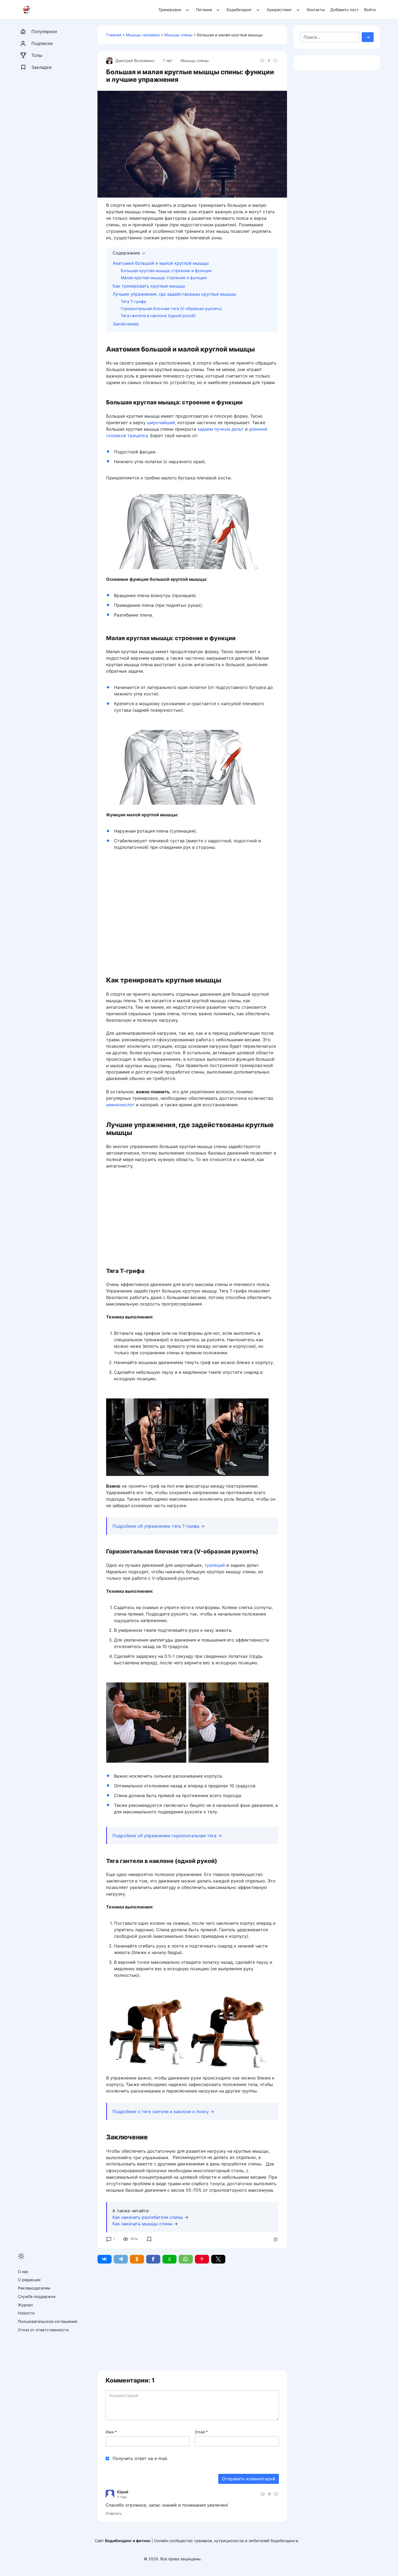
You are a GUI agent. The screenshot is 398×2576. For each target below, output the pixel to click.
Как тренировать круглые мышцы (149, 286)
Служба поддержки (37, 2296)
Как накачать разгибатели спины (148, 2217)
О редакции (29, 2280)
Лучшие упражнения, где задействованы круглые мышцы (174, 294)
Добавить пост (345, 10)
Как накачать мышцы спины (142, 2224)
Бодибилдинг (239, 10)
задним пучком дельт (221, 429)
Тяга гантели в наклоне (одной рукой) (158, 316)
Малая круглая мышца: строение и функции (164, 278)
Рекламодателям (34, 2288)
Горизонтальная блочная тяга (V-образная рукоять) (171, 309)
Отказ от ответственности (43, 2330)
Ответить (114, 2514)
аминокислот (120, 1105)
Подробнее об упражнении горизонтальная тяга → (167, 1836)
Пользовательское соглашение (48, 2321)
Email (201, 2432)
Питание (204, 10)
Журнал (25, 2305)
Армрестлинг (279, 10)
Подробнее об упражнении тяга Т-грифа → (159, 1526)
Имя (111, 2432)
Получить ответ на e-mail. (140, 2458)
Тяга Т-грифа (133, 302)
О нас (23, 2272)
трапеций (215, 1565)
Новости (26, 2313)
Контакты (316, 10)
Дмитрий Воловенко (135, 61)
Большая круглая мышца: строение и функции (166, 271)
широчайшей (161, 423)
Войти (370, 10)
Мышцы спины (178, 35)
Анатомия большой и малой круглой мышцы (161, 263)
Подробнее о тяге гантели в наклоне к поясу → (163, 2111)
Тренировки (170, 10)
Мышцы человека (143, 35)
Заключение (126, 324)
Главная (114, 35)
